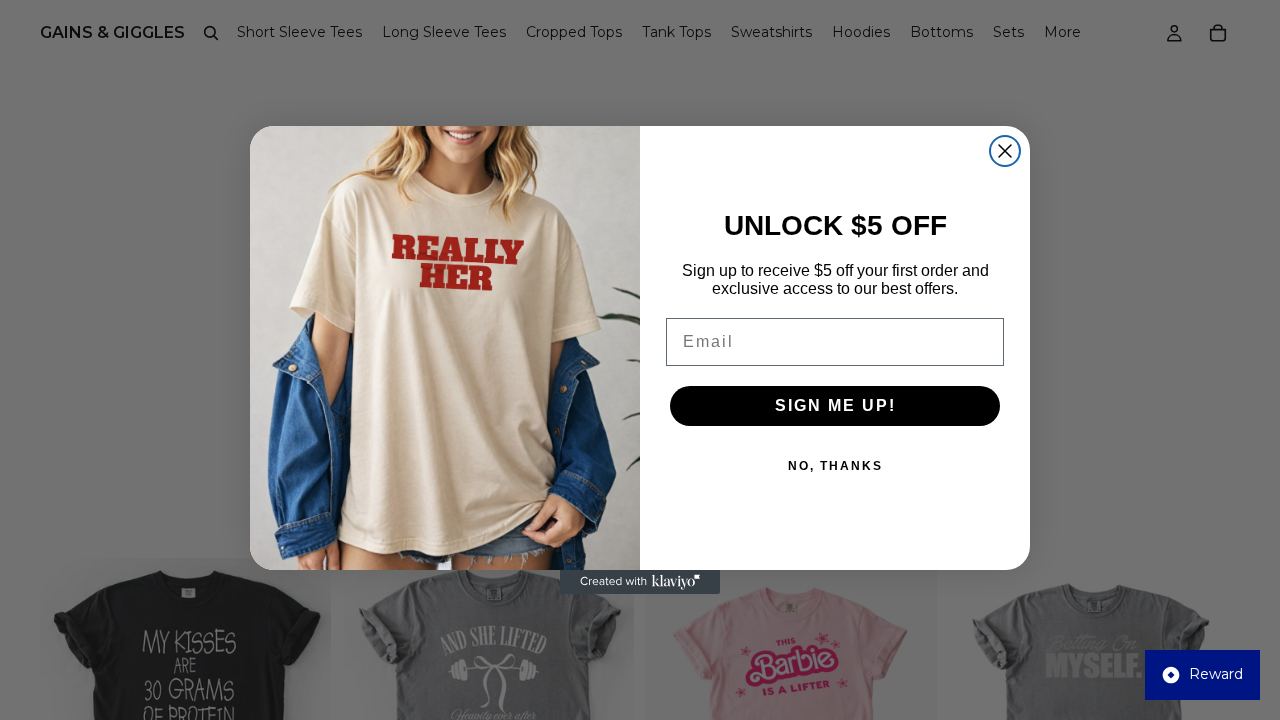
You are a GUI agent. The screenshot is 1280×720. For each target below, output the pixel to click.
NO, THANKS (835, 466)
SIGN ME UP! (835, 405)
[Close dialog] (1005, 151)
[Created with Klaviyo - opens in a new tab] (640, 582)
